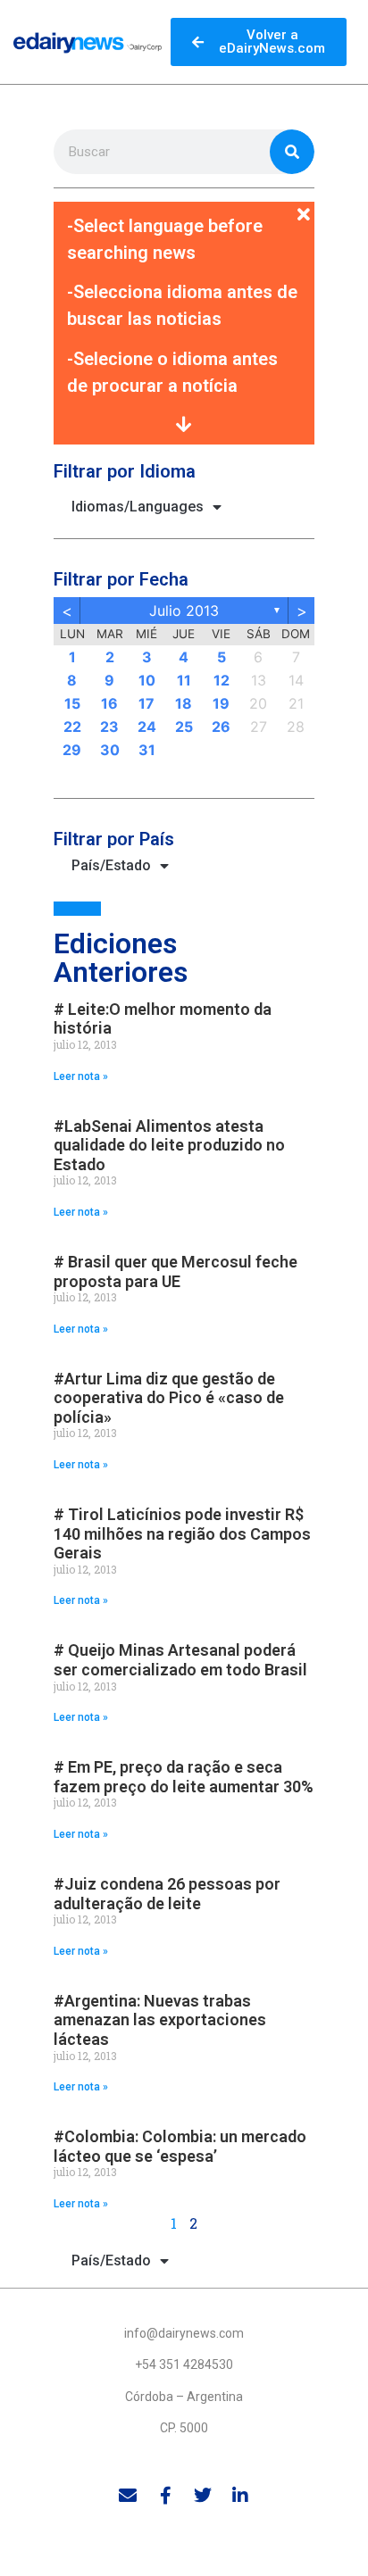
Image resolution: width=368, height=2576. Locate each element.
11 (184, 680)
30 (110, 750)
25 (184, 727)
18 (184, 703)
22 (72, 727)
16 (109, 703)
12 (222, 680)
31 (147, 750)
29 (72, 750)
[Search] (292, 152)
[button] (184, 204)
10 (147, 680)
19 (221, 703)
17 (146, 703)
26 (221, 727)
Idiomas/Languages (138, 507)
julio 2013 (184, 611)
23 (109, 727)
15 (72, 703)
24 (147, 727)
